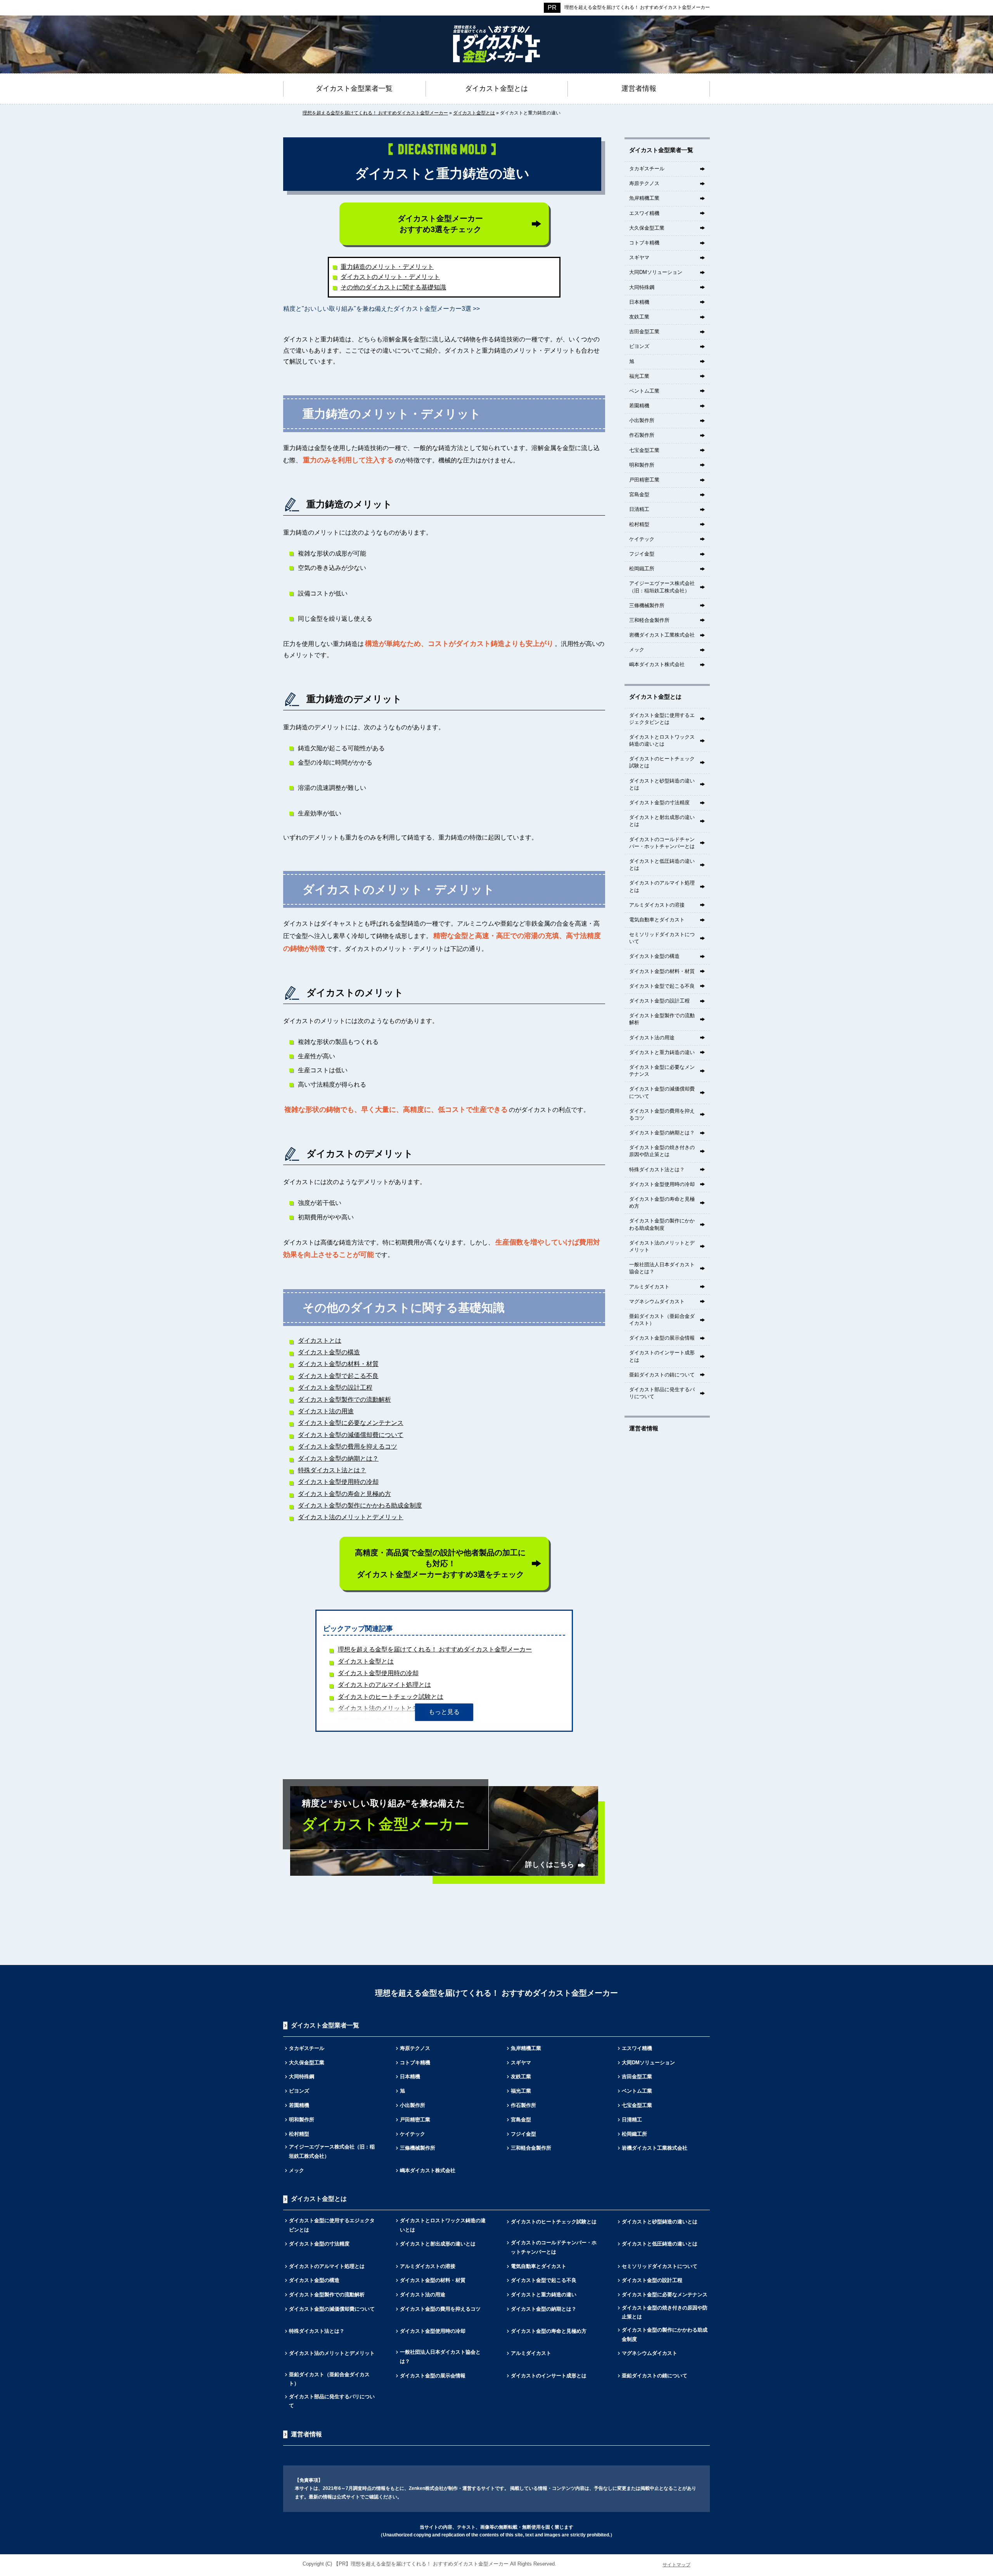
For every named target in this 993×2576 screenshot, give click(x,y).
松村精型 (639, 524)
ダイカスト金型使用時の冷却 (338, 1482)
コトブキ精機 (644, 243)
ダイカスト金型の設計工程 (335, 1388)
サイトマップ (676, 2565)
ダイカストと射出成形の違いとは (662, 821)
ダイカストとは (320, 1341)
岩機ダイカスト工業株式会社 (662, 635)
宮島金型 (639, 494)
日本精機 (639, 302)
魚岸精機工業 (644, 198)
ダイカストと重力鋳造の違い (662, 1052)
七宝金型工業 (644, 450)
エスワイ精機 (644, 213)
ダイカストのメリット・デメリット (390, 277)
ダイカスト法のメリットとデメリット (351, 1517)
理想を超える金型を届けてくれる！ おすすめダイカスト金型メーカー (637, 7)
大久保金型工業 (647, 228)
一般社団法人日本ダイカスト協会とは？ (662, 1268)
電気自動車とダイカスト (657, 920)
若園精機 (639, 406)
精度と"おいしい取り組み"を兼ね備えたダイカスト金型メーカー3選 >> (381, 309)
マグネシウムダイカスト (657, 1301)
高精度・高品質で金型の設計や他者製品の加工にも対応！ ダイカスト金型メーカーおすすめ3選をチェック (440, 1563)
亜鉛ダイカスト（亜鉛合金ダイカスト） (662, 1320)
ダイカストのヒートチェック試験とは (391, 1697)
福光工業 (639, 376)
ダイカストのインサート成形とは (662, 1356)
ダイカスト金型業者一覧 (661, 150)
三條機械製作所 (647, 605)
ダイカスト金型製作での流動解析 (344, 1400)
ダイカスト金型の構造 (329, 1352)
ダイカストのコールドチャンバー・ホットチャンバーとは (662, 843)
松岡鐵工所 (642, 569)
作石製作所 (642, 435)
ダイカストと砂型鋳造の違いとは (662, 784)
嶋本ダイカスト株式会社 (657, 664)
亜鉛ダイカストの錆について (662, 1375)
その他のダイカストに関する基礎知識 (393, 287)
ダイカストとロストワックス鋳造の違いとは (662, 740)
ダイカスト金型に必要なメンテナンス (351, 1423)
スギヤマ (639, 257)
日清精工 (639, 509)
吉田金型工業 (644, 332)
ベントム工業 (644, 391)
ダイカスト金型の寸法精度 (659, 802)
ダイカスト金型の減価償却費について (351, 1435)
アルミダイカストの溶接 (657, 905)
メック (637, 650)
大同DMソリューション (656, 272)
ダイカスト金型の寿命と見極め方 (344, 1494)
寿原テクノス (644, 183)
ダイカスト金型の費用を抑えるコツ (348, 1446)
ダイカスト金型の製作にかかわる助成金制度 (360, 1505)
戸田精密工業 (644, 480)
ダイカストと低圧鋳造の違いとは (662, 865)
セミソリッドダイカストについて (662, 938)
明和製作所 (642, 465)
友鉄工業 (639, 317)
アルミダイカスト (649, 1287)
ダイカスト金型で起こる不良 (338, 1376)
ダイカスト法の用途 (326, 1411)
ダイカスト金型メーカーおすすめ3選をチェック (440, 224)
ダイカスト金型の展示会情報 (662, 1338)
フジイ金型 (642, 554)
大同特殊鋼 (642, 287)
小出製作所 (642, 420)
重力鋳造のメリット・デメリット (387, 267)
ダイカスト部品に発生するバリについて (662, 1393)
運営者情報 (644, 1428)
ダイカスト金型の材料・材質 (338, 1364)
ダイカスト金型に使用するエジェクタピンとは (662, 719)
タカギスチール (647, 169)
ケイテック (642, 539)
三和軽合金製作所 (649, 620)
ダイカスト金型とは (366, 1661)
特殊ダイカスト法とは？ (332, 1470)
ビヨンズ (639, 346)
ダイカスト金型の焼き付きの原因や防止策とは (662, 1151)
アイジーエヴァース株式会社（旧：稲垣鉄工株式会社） (662, 587)
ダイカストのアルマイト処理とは (384, 1685)
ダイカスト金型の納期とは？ (338, 1459)
